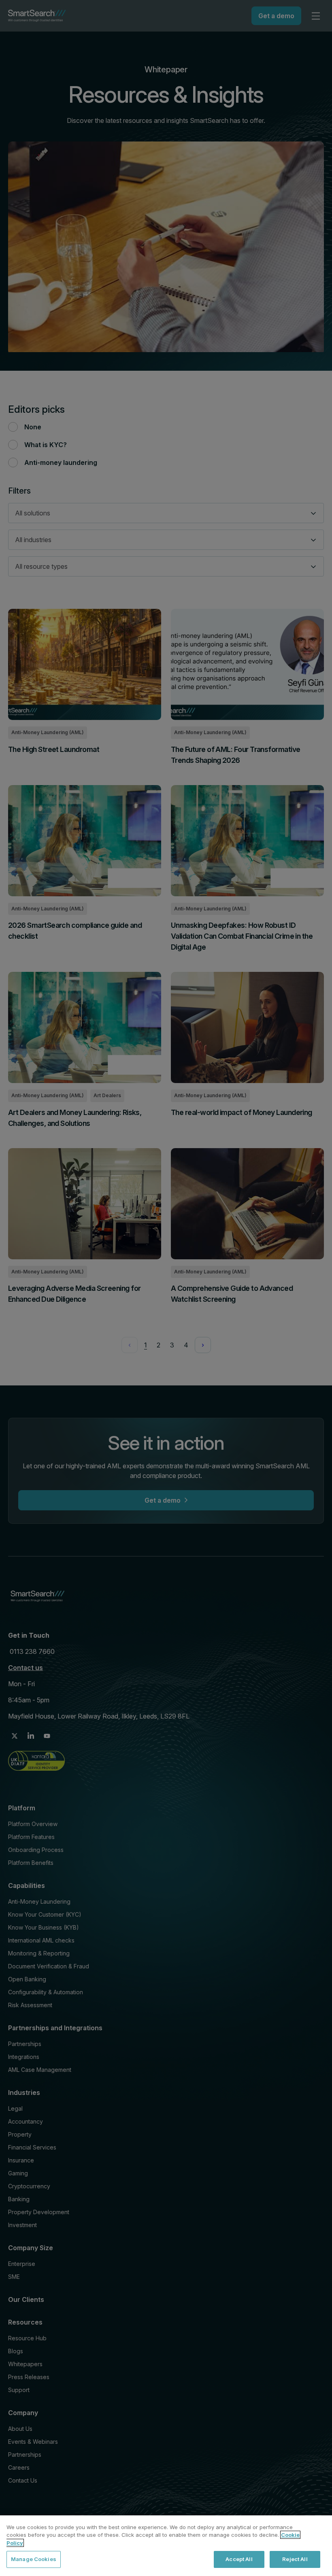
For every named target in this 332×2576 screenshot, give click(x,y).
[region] (166, 2546)
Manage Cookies (34, 2559)
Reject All (295, 2559)
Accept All (239, 2559)
